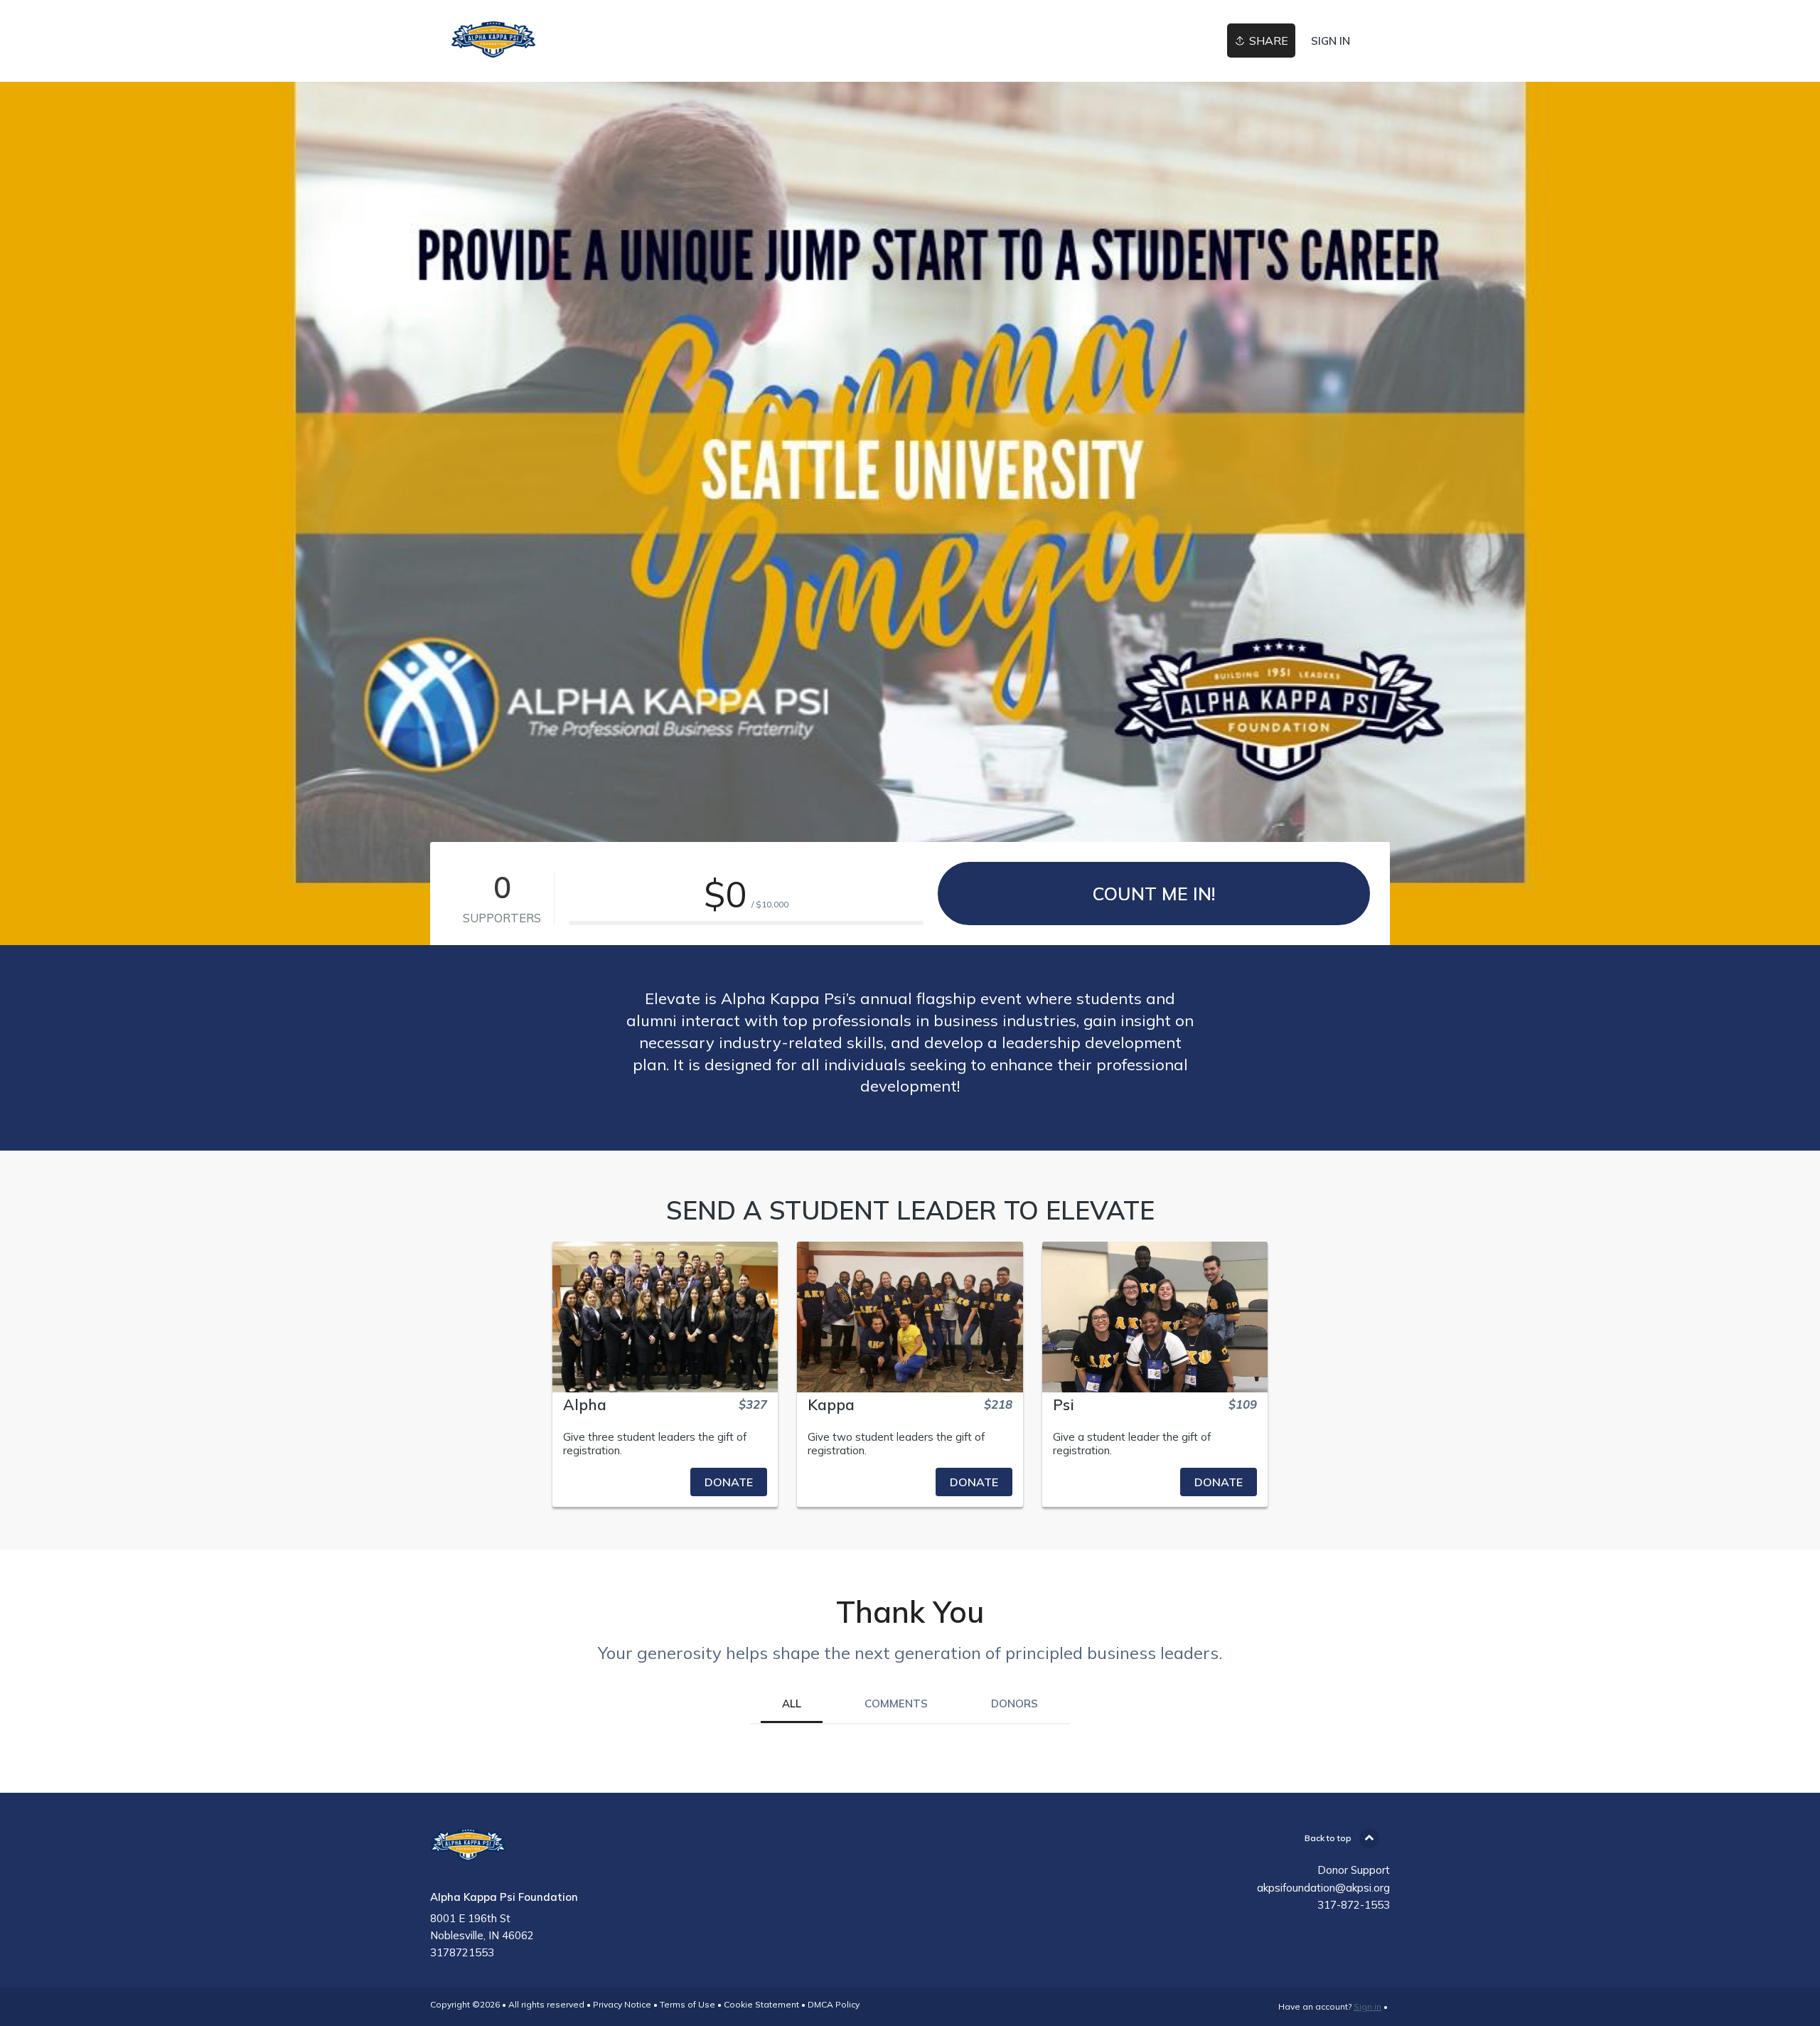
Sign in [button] (1331, 41)
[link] (493, 41)
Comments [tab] (896, 1704)
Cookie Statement (761, 2004)
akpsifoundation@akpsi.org (1323, 1888)
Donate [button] (729, 1482)
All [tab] (792, 1704)
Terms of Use (687, 2004)
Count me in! (1154, 894)
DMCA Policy (834, 2004)
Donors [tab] (1015, 1704)
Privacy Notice (622, 2004)
